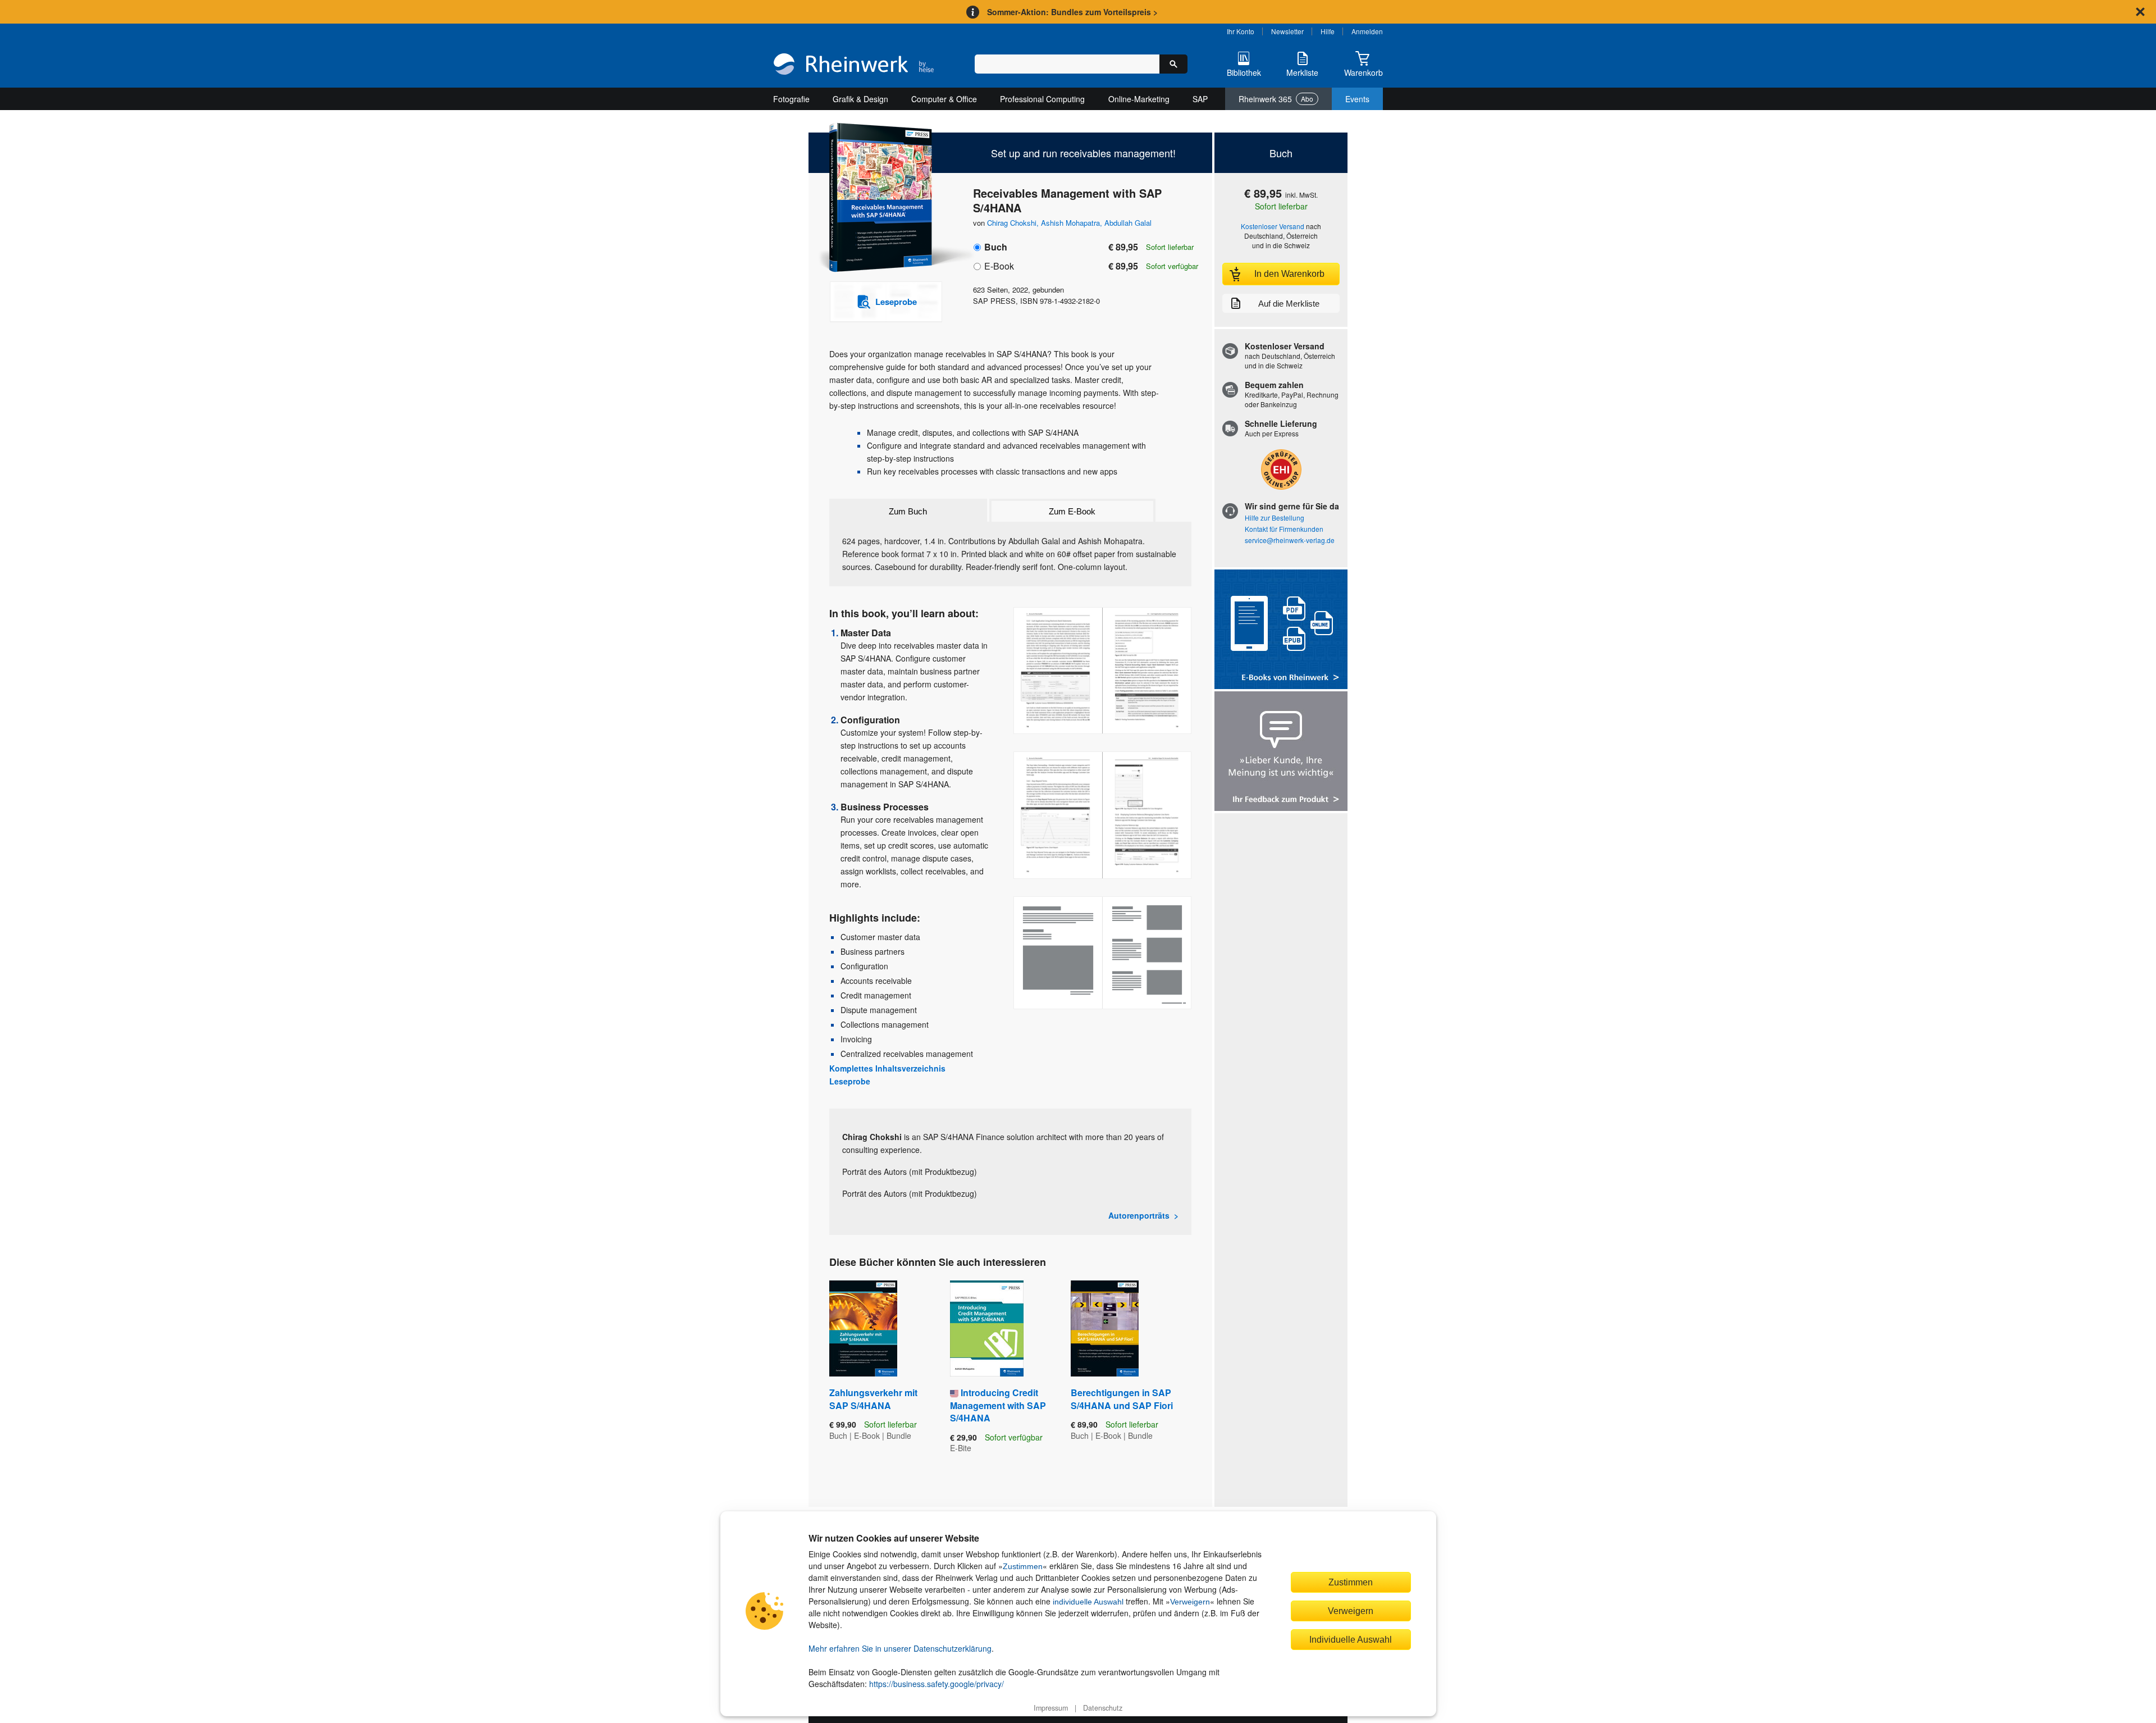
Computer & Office (944, 99)
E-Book (999, 266)
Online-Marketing (1139, 99)
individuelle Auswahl (1088, 1602)
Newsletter (1287, 31)
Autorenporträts (1139, 1215)
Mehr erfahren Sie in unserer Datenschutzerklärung (900, 1648)
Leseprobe (850, 1081)
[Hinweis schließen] (2140, 12)
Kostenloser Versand (1273, 226)
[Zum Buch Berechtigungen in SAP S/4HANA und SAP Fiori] (1105, 1328)
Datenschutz (1103, 1708)
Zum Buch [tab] (908, 511)
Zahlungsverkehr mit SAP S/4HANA (873, 1399)
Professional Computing (1042, 99)
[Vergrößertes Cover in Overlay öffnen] (880, 199)
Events (1357, 99)
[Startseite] (854, 65)
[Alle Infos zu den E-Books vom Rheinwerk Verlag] (1281, 630)
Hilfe (1328, 31)
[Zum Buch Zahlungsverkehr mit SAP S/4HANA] (863, 1328)
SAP (1200, 99)
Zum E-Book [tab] (1072, 511)
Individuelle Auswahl (1351, 1639)
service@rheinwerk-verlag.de (1290, 540)
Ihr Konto (1241, 31)
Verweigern (1190, 1602)
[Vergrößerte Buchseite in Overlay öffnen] (1102, 671)
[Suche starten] (1173, 64)
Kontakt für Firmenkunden (1284, 529)
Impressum (1051, 1708)
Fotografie (791, 99)
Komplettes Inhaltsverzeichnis (887, 1068)
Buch (996, 247)
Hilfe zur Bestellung (1275, 518)
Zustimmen (1023, 1566)
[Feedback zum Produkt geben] (1281, 752)
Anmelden (1367, 31)
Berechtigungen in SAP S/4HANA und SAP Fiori (1122, 1399)
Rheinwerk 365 (1276, 99)
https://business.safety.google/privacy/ (937, 1684)
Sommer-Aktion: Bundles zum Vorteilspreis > (1072, 12)
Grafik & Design (860, 99)
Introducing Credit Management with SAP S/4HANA (998, 1405)
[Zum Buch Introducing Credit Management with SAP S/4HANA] (987, 1328)
